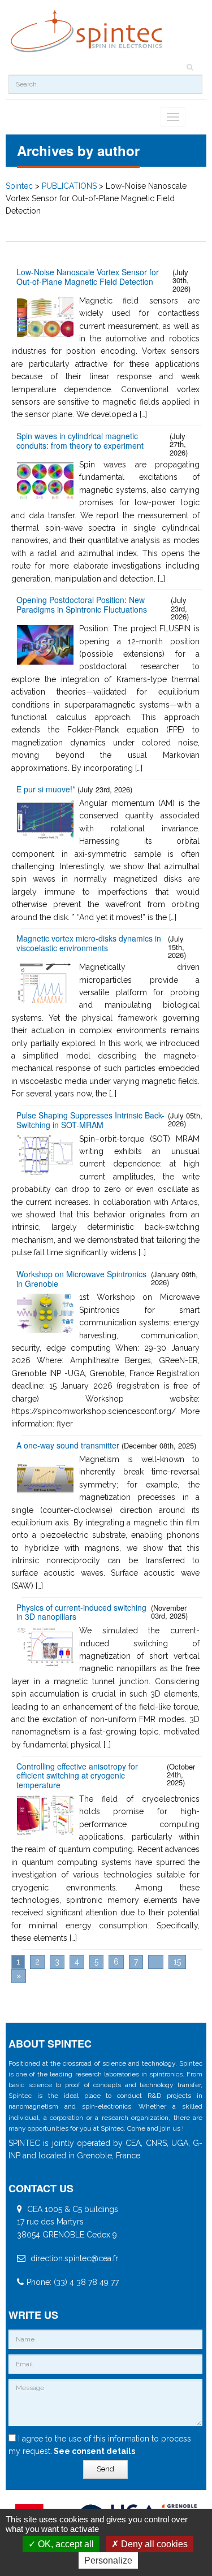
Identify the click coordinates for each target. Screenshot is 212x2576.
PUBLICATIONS (69, 186)
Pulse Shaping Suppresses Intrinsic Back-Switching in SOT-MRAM (90, 1120)
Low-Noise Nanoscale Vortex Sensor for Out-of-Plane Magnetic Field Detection (88, 277)
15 (177, 1962)
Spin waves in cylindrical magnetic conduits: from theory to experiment (80, 441)
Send (105, 2469)
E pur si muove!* (46, 789)
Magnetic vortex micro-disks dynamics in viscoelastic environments (89, 944)
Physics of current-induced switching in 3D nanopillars (81, 1612)
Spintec (19, 186)
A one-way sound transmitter (68, 1445)
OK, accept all (65, 2544)
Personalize (108, 2560)
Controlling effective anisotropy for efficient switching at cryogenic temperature (77, 1776)
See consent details (94, 2451)
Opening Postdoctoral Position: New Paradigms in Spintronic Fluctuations (82, 605)
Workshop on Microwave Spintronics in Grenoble (81, 1279)
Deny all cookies (153, 2544)
